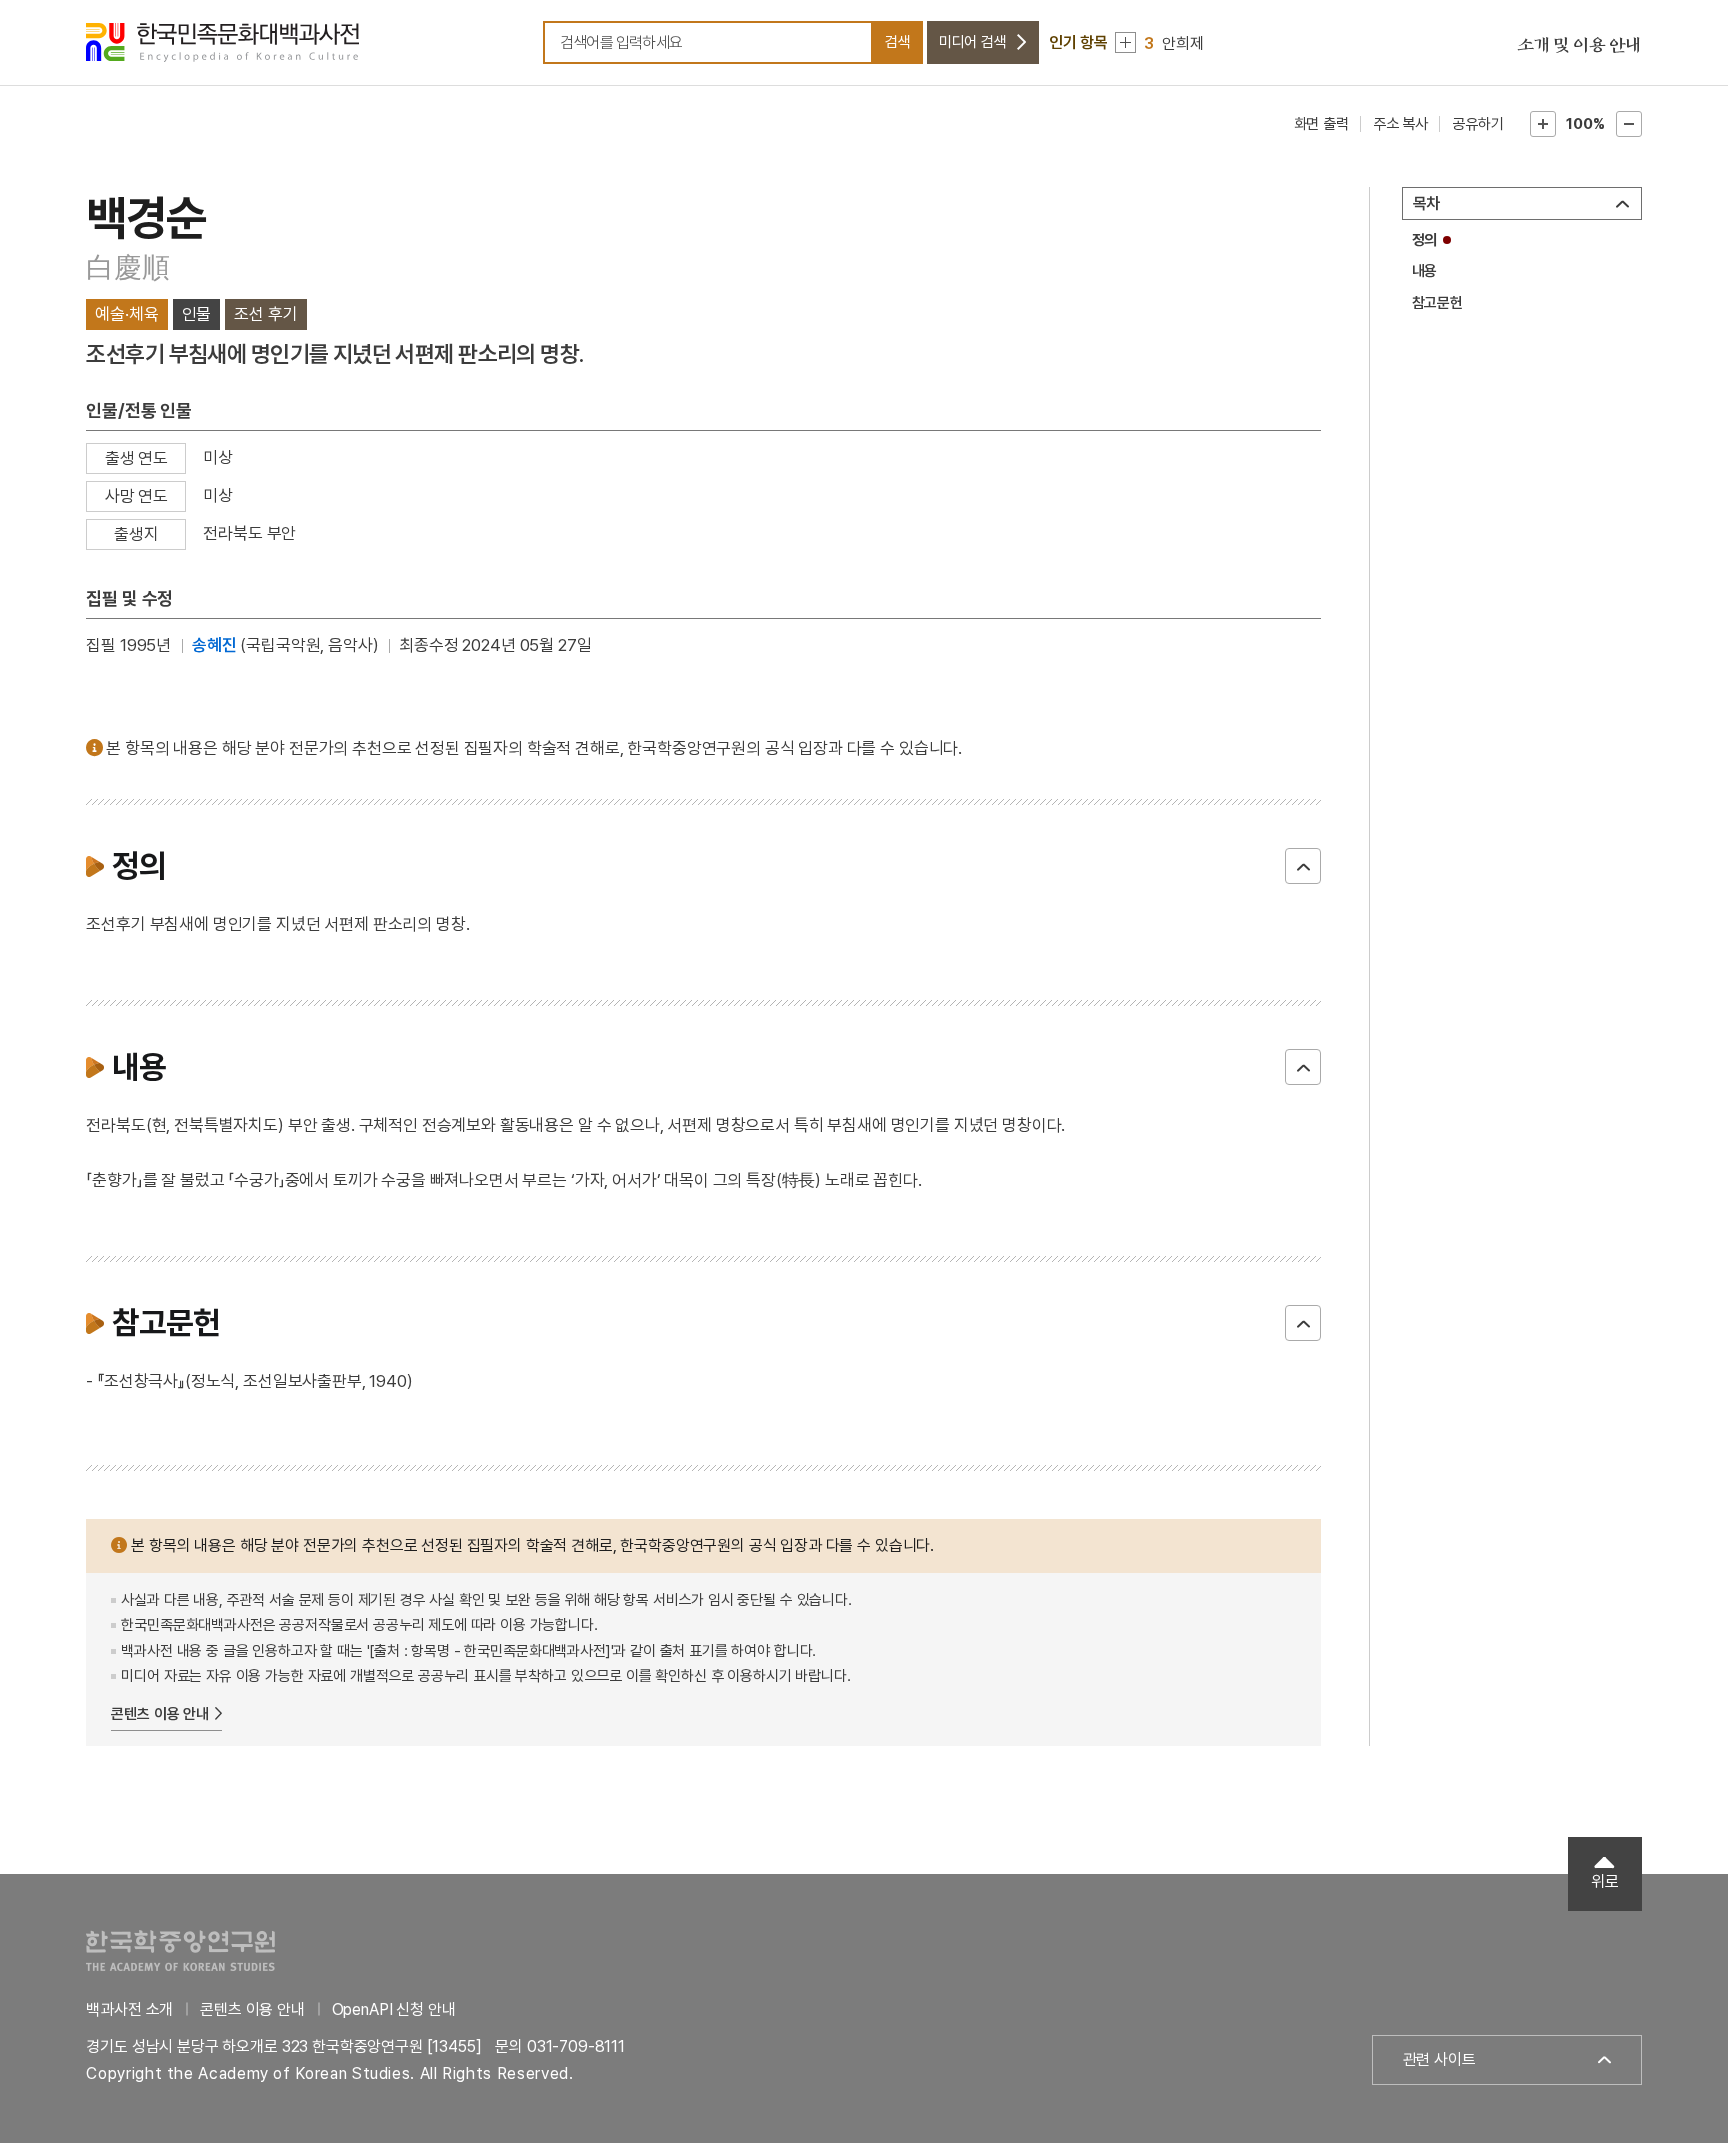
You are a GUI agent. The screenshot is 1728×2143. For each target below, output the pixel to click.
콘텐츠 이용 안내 (160, 1714)
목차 (1427, 203)
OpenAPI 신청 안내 (394, 2009)
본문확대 (1543, 124)
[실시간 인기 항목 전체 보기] (1125, 42)
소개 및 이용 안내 (1579, 45)
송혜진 (214, 645)
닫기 (1303, 866)
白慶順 (127, 267)
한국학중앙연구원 (180, 1950)
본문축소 (1629, 124)
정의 (1425, 240)
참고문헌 (1437, 303)
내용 (1425, 271)
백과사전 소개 (129, 2009)
